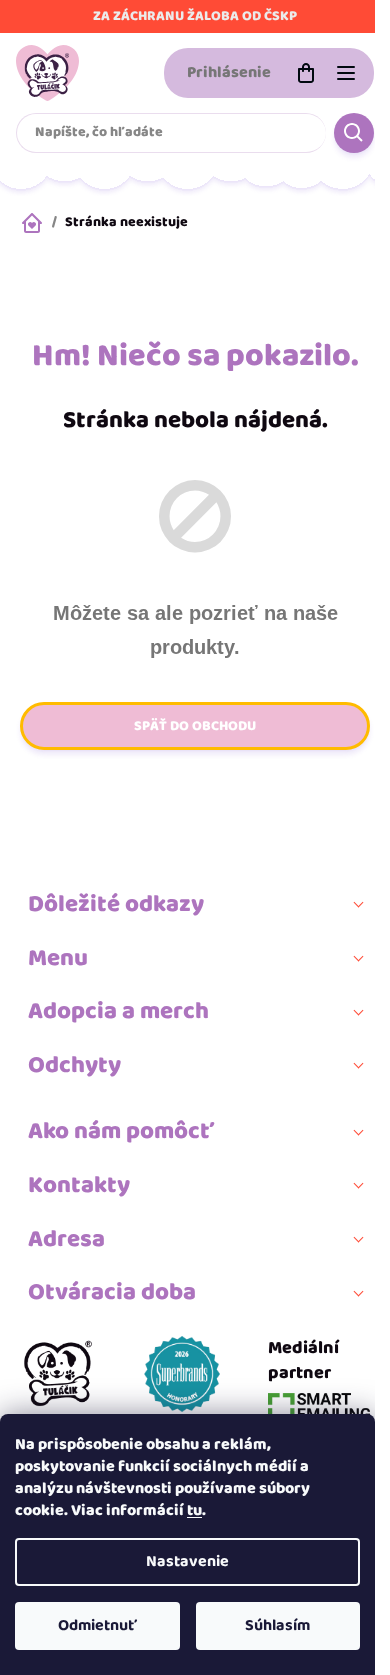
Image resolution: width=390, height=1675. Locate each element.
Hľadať (354, 133)
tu (194, 1510)
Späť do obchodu (195, 726)
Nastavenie (187, 1561)
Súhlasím (277, 1625)
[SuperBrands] (182, 1378)
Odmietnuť (97, 1625)
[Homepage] (58, 1378)
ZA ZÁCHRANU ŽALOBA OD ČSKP (195, 16)
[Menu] (346, 73)
